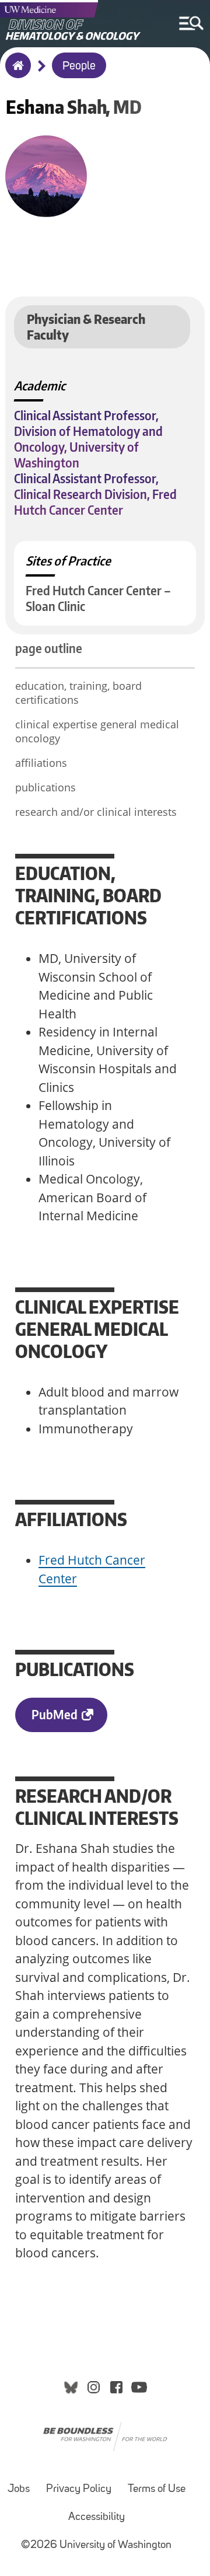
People (79, 67)
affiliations (41, 763)
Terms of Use (157, 2489)
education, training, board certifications (78, 693)
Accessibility (97, 2517)
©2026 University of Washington (96, 2545)
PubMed (55, 1714)
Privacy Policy (79, 2489)
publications (45, 787)
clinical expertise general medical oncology (97, 731)
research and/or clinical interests (96, 812)
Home (15, 73)
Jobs (19, 2489)
